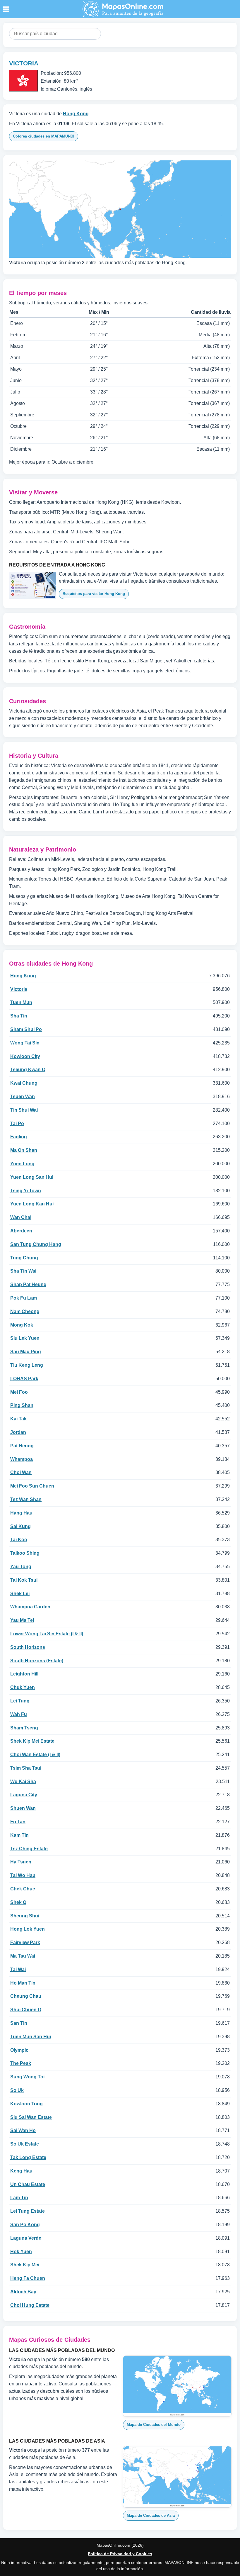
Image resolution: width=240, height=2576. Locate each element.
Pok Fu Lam (24, 1298)
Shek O (18, 1902)
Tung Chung (24, 1258)
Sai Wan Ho (23, 2130)
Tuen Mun (21, 1002)
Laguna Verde (26, 2238)
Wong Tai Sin (25, 1043)
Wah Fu (19, 1714)
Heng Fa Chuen (28, 2278)
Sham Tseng (24, 1728)
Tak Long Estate (28, 2157)
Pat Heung (22, 1446)
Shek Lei (20, 1594)
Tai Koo (19, 1540)
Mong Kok (22, 1325)
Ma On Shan (24, 1150)
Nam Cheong (25, 1311)
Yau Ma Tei (22, 1620)
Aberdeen (21, 1231)
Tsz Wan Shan (26, 1499)
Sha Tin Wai (23, 1271)
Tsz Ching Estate (29, 1849)
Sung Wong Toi (27, 2077)
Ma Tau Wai (23, 1956)
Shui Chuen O (26, 2010)
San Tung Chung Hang (36, 1244)
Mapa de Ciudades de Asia (151, 2515)
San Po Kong (25, 2225)
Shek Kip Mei (25, 2265)
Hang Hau (21, 1513)
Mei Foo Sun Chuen (32, 1486)
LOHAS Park (24, 1379)
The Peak (21, 2063)
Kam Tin (19, 1835)
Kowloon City (25, 1056)
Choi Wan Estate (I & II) (35, 1755)
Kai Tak (18, 1419)
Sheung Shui (25, 1916)
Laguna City (24, 1795)
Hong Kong (76, 114)
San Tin (19, 2023)
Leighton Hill (24, 1674)
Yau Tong (21, 1567)
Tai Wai (18, 1969)
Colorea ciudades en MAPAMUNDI (44, 136)
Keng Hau (21, 2171)
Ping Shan (22, 1405)
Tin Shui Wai (24, 1110)
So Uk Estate (25, 2144)
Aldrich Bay (23, 2292)
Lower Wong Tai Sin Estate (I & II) (47, 1634)
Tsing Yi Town (26, 1191)
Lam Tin (19, 2198)
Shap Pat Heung (28, 1284)
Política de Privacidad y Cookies (120, 2554)
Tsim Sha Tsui (26, 1768)
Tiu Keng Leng (27, 1365)
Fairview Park (25, 1942)
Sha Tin (19, 1016)
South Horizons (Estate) (37, 1661)
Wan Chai (21, 1217)
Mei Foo (19, 1392)
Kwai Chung (24, 1083)
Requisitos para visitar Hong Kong (94, 594)
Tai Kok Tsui (24, 1580)
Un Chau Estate (28, 2184)
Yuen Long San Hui (32, 1177)
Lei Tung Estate (28, 2211)
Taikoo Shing (25, 1553)
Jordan (18, 1432)
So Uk (17, 2090)
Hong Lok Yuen (28, 1929)
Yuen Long (22, 1164)
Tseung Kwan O (28, 1070)
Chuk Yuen (23, 1687)
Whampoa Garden (30, 1607)
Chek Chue (23, 1889)
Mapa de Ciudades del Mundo (154, 2425)
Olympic (19, 2050)
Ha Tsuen (21, 1862)
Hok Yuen (21, 2252)
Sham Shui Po (26, 1029)
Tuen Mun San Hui (31, 2037)
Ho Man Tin (23, 1983)
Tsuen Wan (23, 1097)
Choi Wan (21, 1472)
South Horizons (28, 1647)
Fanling (19, 1137)
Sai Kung (20, 1526)
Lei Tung (20, 1701)
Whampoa (22, 1459)
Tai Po (17, 1123)
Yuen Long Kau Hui (32, 1204)
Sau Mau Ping (26, 1352)
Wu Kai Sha (23, 1782)
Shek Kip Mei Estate (32, 1741)
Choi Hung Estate (30, 2305)
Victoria (19, 989)
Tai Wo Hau (23, 1875)
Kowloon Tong (26, 2104)
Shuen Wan (23, 1808)
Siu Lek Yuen (25, 1338)
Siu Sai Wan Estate (31, 2117)
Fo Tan (18, 1822)
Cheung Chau (26, 1996)
